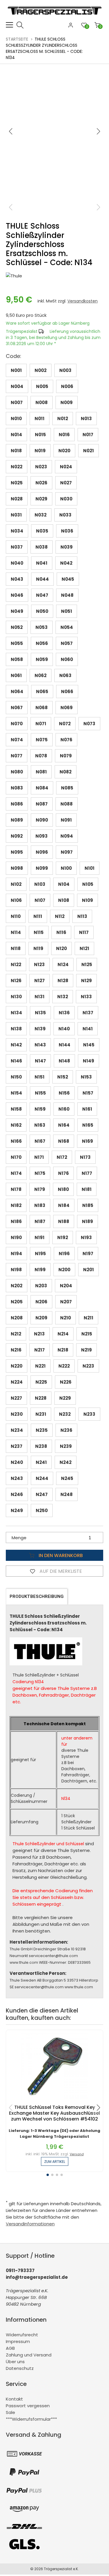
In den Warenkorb (60, 1555)
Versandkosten (83, 301)
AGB (10, 2348)
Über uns (15, 2362)
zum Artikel (55, 2162)
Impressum (18, 2341)
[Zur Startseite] (56, 18)
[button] (99, 131)
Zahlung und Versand (29, 2355)
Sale (10, 2412)
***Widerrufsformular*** (31, 2419)
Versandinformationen (30, 2224)
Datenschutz (20, 2368)
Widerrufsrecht (22, 2335)
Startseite (17, 39)
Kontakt (14, 2399)
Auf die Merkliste (60, 1571)
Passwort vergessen (28, 2406)
